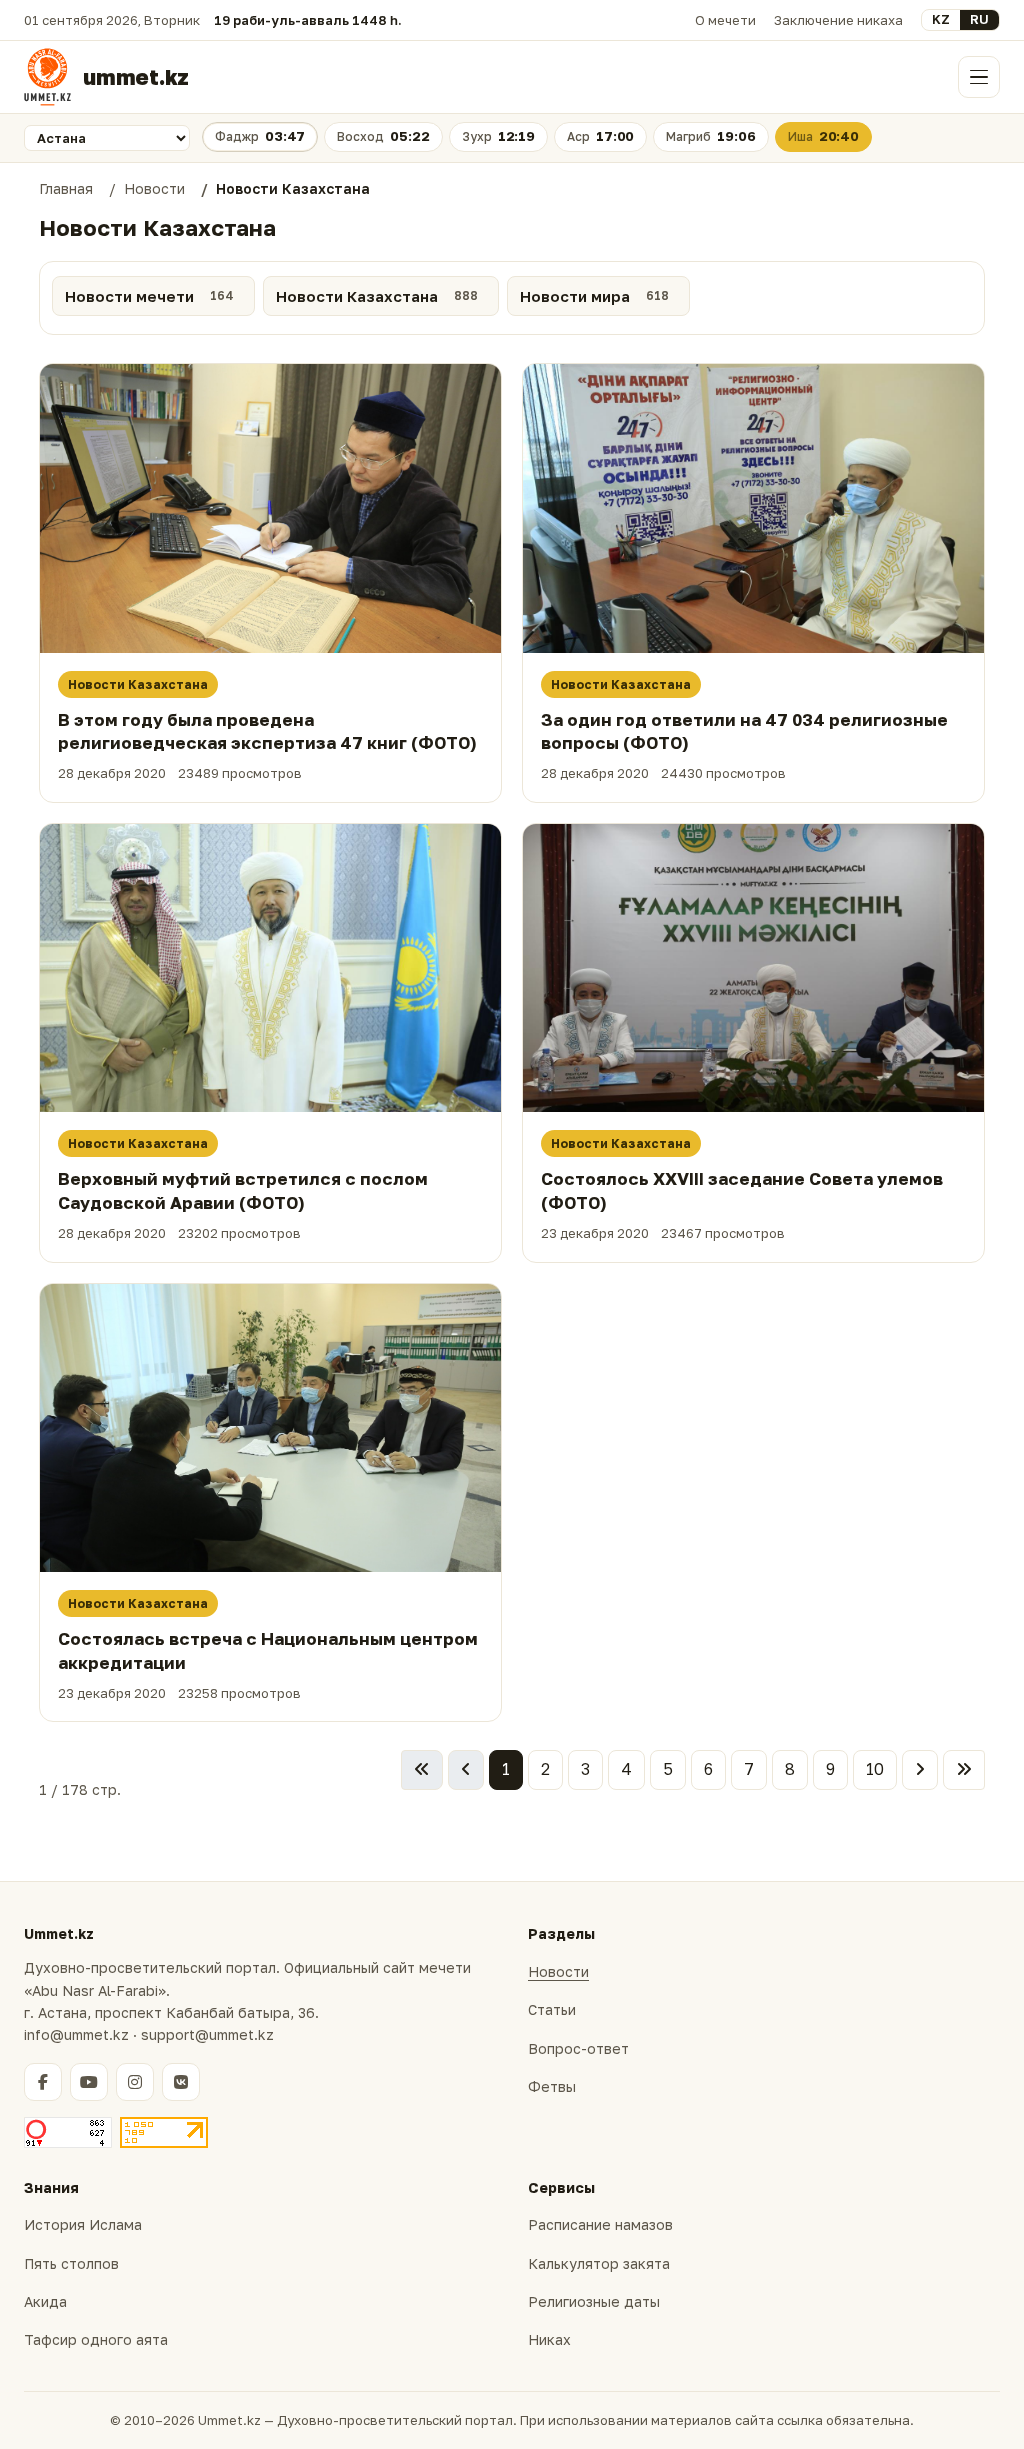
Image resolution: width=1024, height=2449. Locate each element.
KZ (941, 19)
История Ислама (83, 2224)
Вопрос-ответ (578, 2048)
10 (875, 1769)
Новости (558, 1971)
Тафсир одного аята (96, 2339)
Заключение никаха (838, 20)
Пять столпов (71, 2263)
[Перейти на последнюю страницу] (964, 1770)
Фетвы (552, 2086)
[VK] (181, 2082)
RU (979, 19)
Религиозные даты (594, 2301)
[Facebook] (43, 2082)
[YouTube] (89, 2082)
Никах (549, 2339)
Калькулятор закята (599, 2263)
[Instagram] (135, 2082)
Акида (45, 2301)
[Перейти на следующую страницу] (920, 1770)
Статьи (552, 2009)
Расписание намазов (600, 2224)
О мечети (725, 20)
